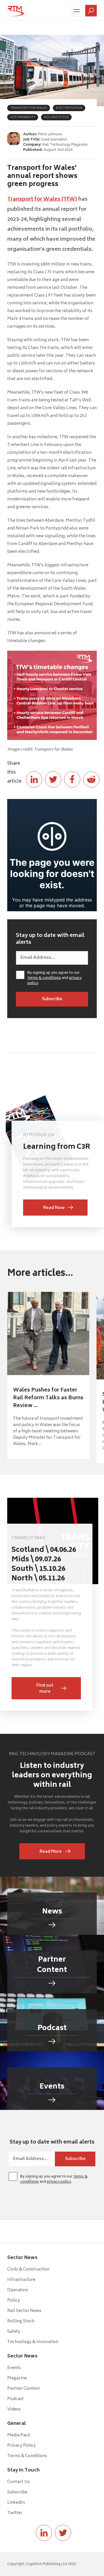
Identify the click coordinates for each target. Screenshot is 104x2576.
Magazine (17, 2378)
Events (14, 2368)
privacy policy (59, 2182)
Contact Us (18, 2482)
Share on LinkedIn (34, 779)
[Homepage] (16, 11)
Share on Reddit (91, 779)
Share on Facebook (72, 779)
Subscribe (17, 2492)
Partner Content (24, 2389)
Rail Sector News (24, 2311)
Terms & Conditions (27, 2456)
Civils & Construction (28, 2270)
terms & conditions (44, 978)
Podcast (15, 2399)
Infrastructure (21, 2280)
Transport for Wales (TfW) (42, 200)
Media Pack (19, 2435)
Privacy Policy (22, 2446)
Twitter (15, 2513)
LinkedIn (16, 2503)
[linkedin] (44, 2533)
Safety (14, 2332)
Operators (18, 2290)
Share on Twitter (53, 779)
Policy (14, 2301)
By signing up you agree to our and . (55, 978)
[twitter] (63, 2533)
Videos (14, 2409)
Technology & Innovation (33, 2342)
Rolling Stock (21, 2321)
